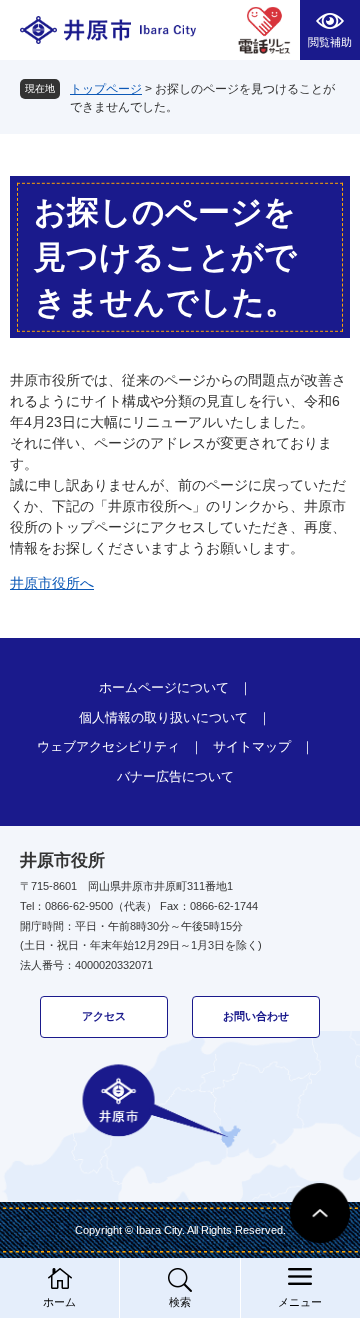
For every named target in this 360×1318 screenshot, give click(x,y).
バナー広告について (175, 776)
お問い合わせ (256, 1016)
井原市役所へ (52, 583)
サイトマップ (252, 746)
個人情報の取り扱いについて (163, 717)
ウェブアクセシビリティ (108, 746)
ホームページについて (164, 687)
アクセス (104, 1016)
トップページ (106, 89)
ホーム (59, 1302)
